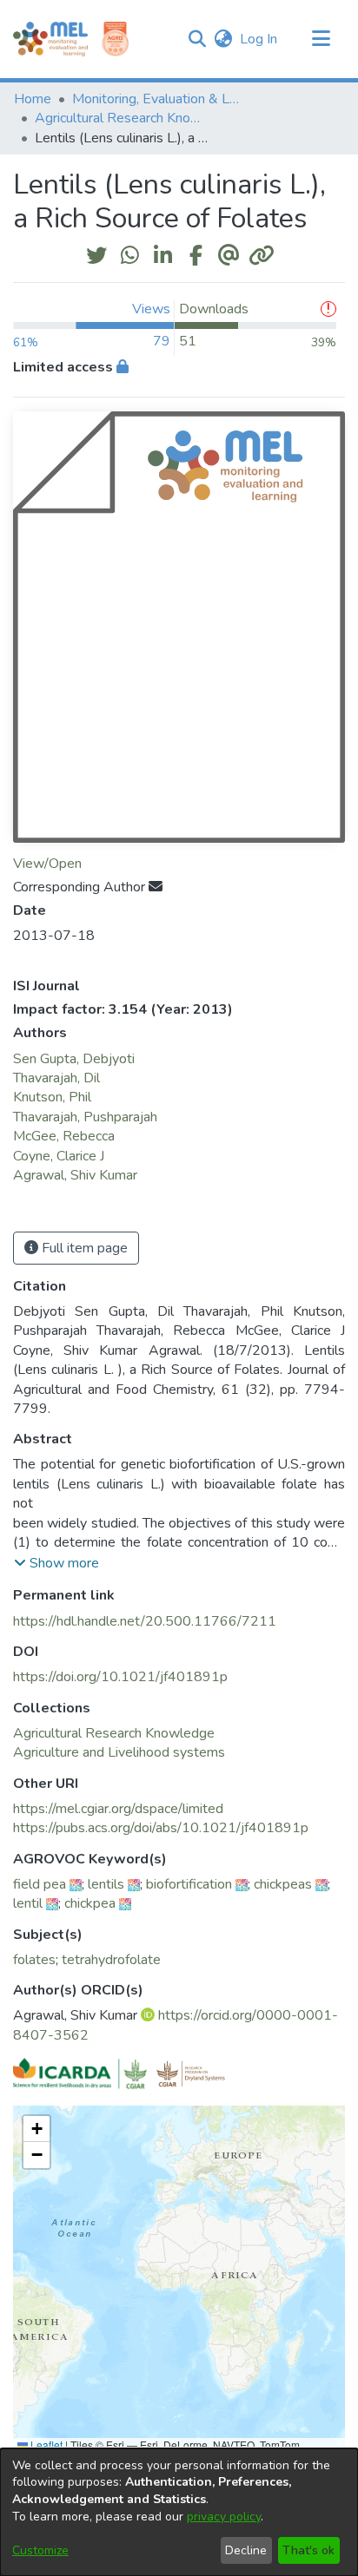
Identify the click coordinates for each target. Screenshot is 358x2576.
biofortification (189, 1884)
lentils (106, 1884)
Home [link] (33, 99)
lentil (28, 1903)
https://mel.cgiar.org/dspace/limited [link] (118, 1809)
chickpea (90, 1903)
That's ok (308, 2550)
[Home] (50, 39)
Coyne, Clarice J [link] (59, 1156)
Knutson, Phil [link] (52, 1097)
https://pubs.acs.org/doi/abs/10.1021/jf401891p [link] (161, 1828)
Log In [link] (259, 39)
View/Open (47, 864)
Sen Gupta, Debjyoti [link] (74, 1059)
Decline (246, 2550)
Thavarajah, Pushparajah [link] (85, 1117)
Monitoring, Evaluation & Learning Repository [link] (159, 99)
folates (34, 1960)
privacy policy (224, 2517)
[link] (114, 1733)
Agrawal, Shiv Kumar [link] (75, 1175)
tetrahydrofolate (111, 1960)
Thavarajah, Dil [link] (56, 1078)
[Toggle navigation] (321, 39)
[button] (197, 39)
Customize (40, 2550)
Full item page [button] (83, 1248)
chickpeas (283, 1884)
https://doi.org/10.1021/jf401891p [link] (120, 1677)
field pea (40, 1884)
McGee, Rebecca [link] (64, 1136)
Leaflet (45, 2445)
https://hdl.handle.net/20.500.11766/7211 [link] (145, 1621)
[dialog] (179, 2512)
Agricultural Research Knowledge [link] (122, 118)
